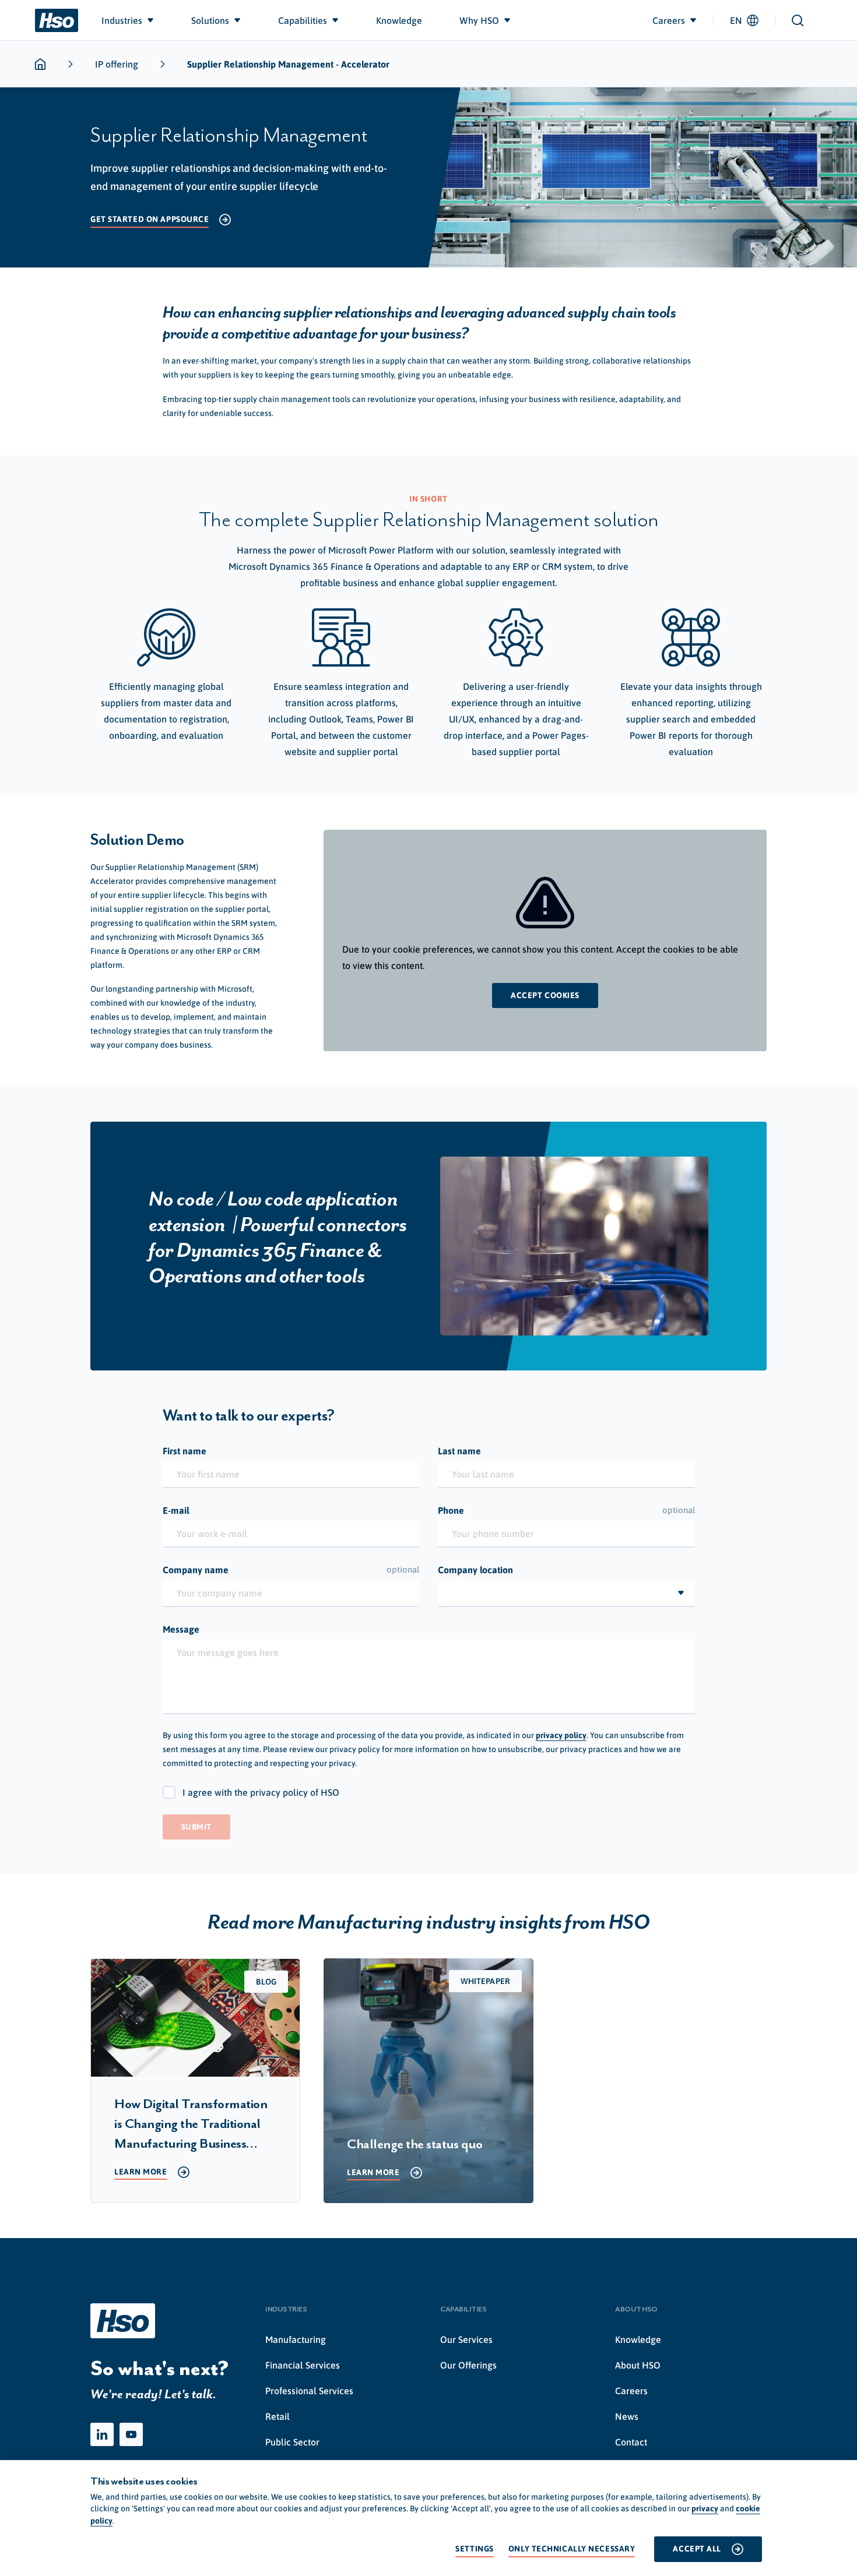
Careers (631, 2391)
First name (185, 1451)
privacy (705, 2508)
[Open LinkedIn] (102, 2434)
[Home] (57, 20)
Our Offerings (468, 2365)
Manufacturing (296, 2339)
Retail (278, 2416)
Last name (459, 1451)
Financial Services (303, 2365)
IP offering (117, 64)
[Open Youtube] (131, 2434)
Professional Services (309, 2391)
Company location (475, 1570)
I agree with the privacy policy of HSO (261, 1792)
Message (181, 1629)
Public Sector (292, 2442)
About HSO (638, 2365)
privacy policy (561, 1735)
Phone (566, 1510)
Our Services (466, 2339)
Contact (631, 2442)
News (627, 2416)
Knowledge (638, 2339)
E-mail (176, 1510)
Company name (291, 1570)
